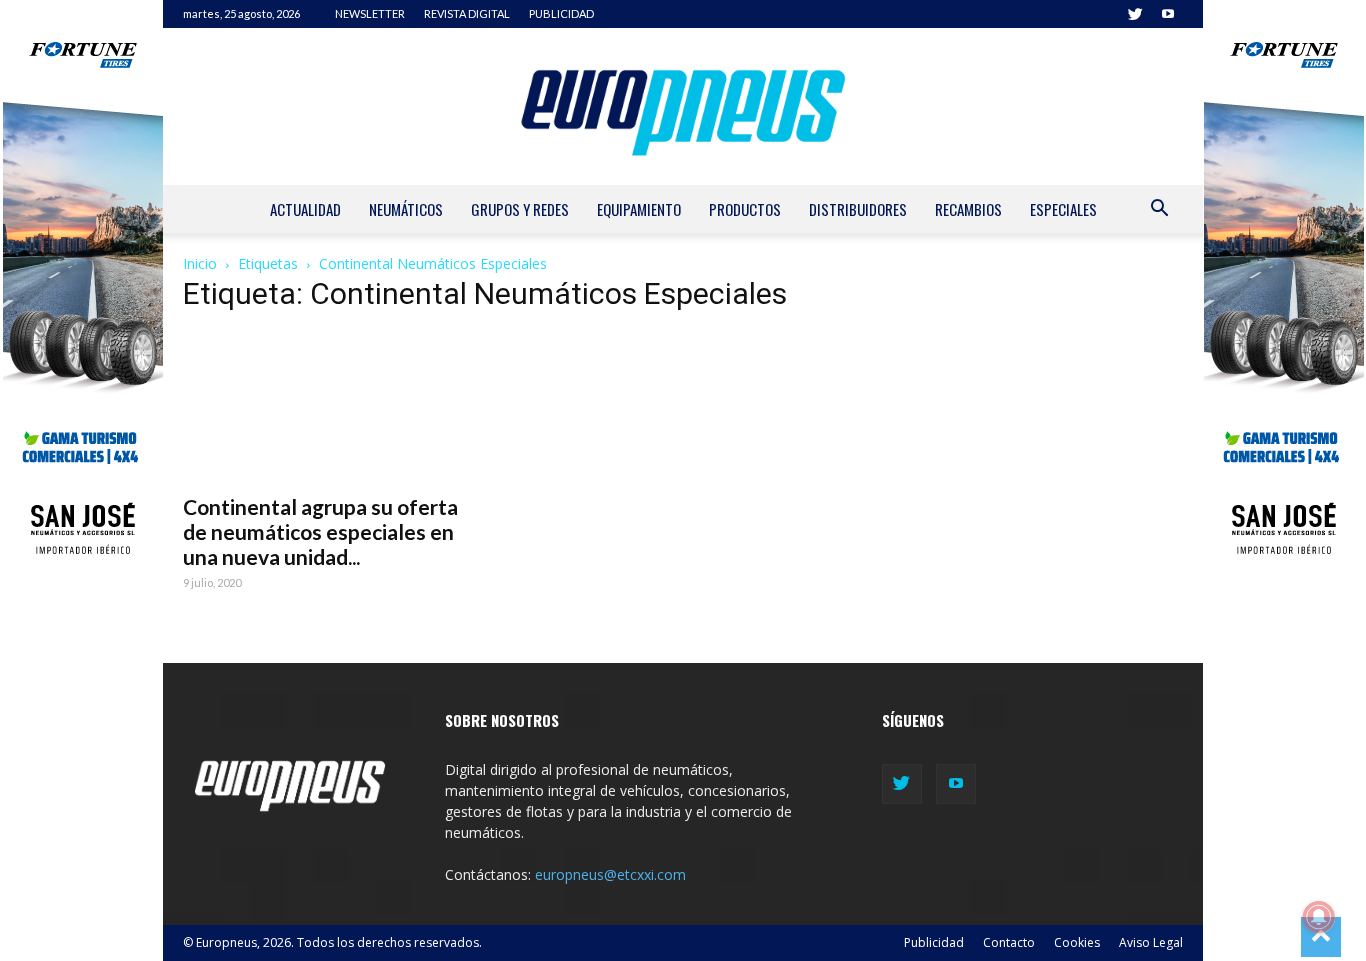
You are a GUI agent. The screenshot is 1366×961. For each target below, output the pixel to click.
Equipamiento (639, 209)
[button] (1159, 210)
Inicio (200, 263)
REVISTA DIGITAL (467, 13)
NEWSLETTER (370, 13)
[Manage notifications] (1319, 917)
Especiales (1063, 209)
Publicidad (934, 942)
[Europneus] (683, 106)
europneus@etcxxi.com (610, 874)
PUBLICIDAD (561, 13)
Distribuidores (858, 209)
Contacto (1009, 942)
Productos (745, 209)
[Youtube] (1168, 14)
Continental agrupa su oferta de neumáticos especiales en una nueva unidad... (320, 531)
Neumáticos (406, 209)
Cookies (1077, 942)
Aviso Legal (1151, 942)
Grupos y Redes (520, 209)
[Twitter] (1135, 14)
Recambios (968, 209)
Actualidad (305, 209)
